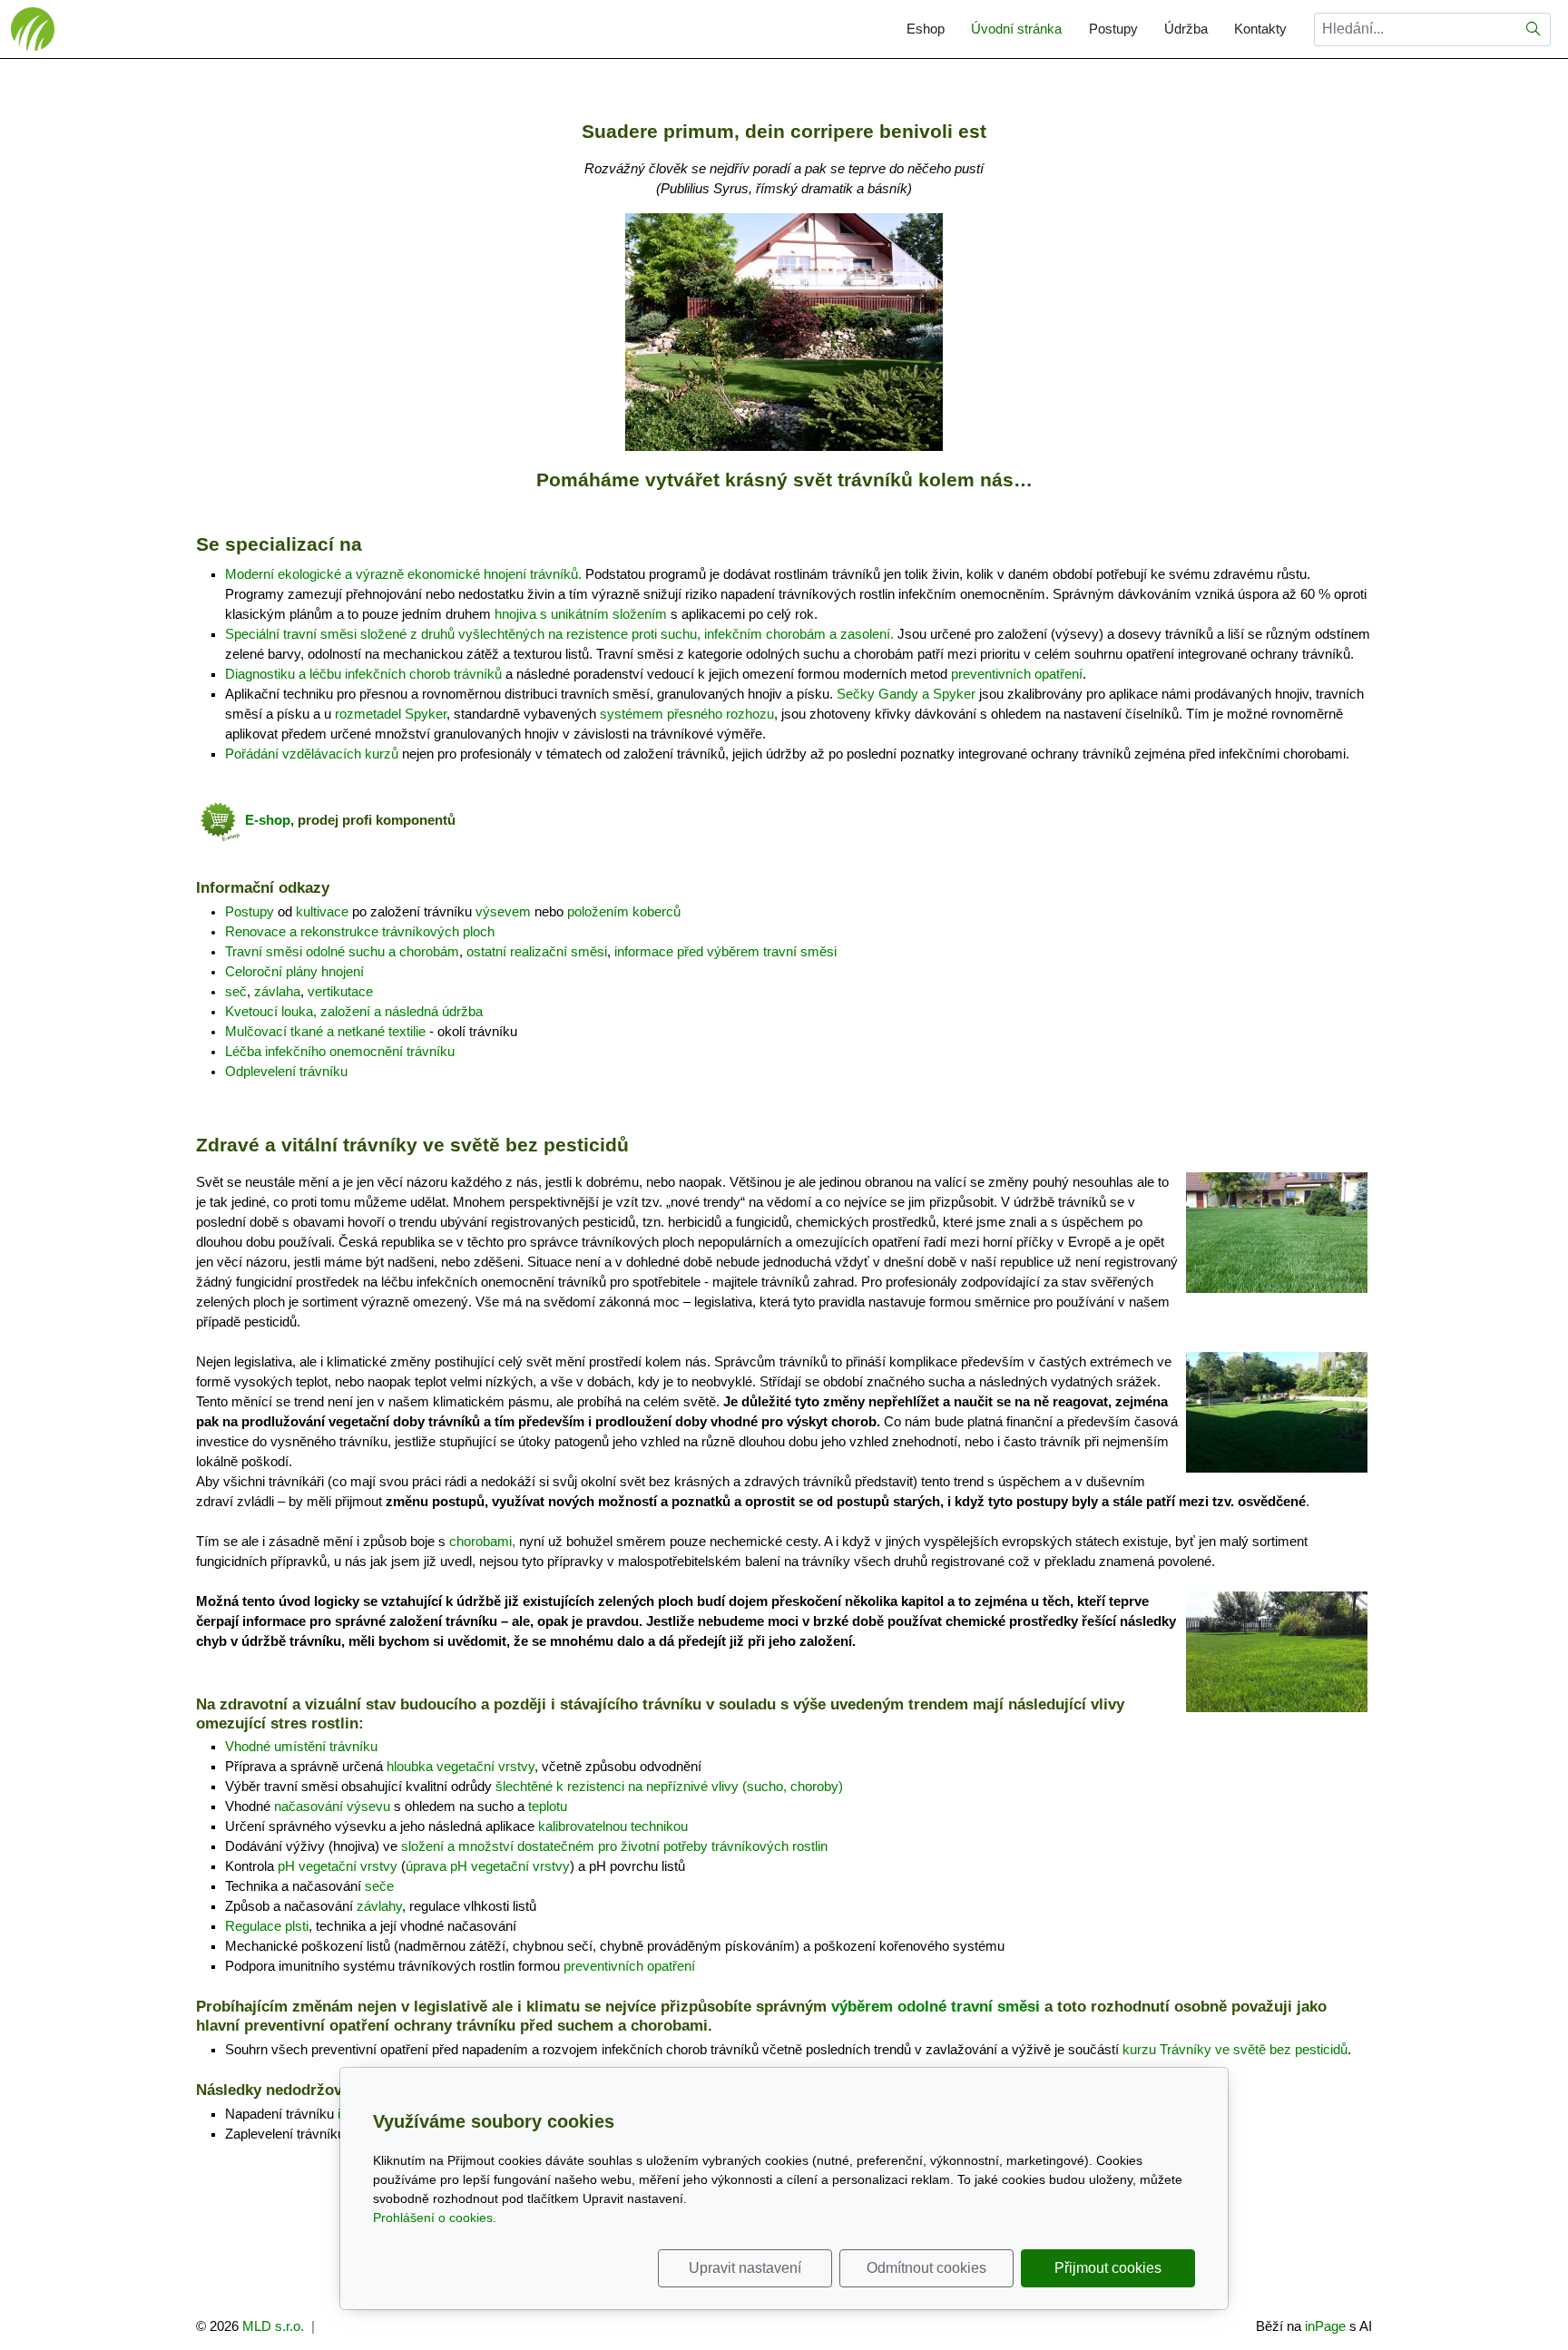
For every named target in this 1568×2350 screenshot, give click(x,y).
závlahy (379, 1906)
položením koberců (624, 912)
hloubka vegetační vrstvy (461, 1767)
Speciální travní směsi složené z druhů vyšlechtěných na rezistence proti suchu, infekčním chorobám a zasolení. (559, 634)
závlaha (277, 992)
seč (236, 992)
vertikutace (340, 992)
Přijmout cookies (1108, 2268)
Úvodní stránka (1016, 29)
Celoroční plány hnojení (294, 972)
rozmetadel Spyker (391, 714)
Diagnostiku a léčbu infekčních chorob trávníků (363, 674)
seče (379, 1886)
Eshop (926, 29)
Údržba (1186, 29)
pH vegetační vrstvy (338, 1866)
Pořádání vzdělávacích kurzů (312, 754)
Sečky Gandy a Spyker (906, 694)
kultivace (322, 912)
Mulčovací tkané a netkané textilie (325, 1032)
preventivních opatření (1017, 674)
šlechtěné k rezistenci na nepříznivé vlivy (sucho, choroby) (669, 1787)
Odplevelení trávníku (286, 1072)
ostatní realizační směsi (537, 952)
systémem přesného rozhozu (687, 714)
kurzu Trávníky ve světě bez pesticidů (1235, 2050)
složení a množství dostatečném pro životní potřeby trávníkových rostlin (614, 1846)
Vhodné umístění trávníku (301, 1747)
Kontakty (1260, 29)
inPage (1325, 2326)
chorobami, (482, 1542)
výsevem (503, 912)
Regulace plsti (267, 1926)
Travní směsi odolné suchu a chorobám (342, 952)
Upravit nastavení (745, 2268)
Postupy (1113, 29)
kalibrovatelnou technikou (613, 1826)
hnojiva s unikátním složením (581, 614)
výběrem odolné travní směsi (936, 2006)
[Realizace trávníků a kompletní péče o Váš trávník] (33, 28)
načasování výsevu (332, 1807)
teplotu (548, 1807)
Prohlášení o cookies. (435, 2218)
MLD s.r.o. (273, 2326)
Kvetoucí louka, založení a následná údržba (354, 1012)
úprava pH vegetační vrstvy (488, 1866)
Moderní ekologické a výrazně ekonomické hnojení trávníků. (403, 574)
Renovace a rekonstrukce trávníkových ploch (360, 932)
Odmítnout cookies (926, 2268)
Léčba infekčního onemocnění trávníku (340, 1052)
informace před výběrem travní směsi (725, 952)
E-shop (268, 820)
